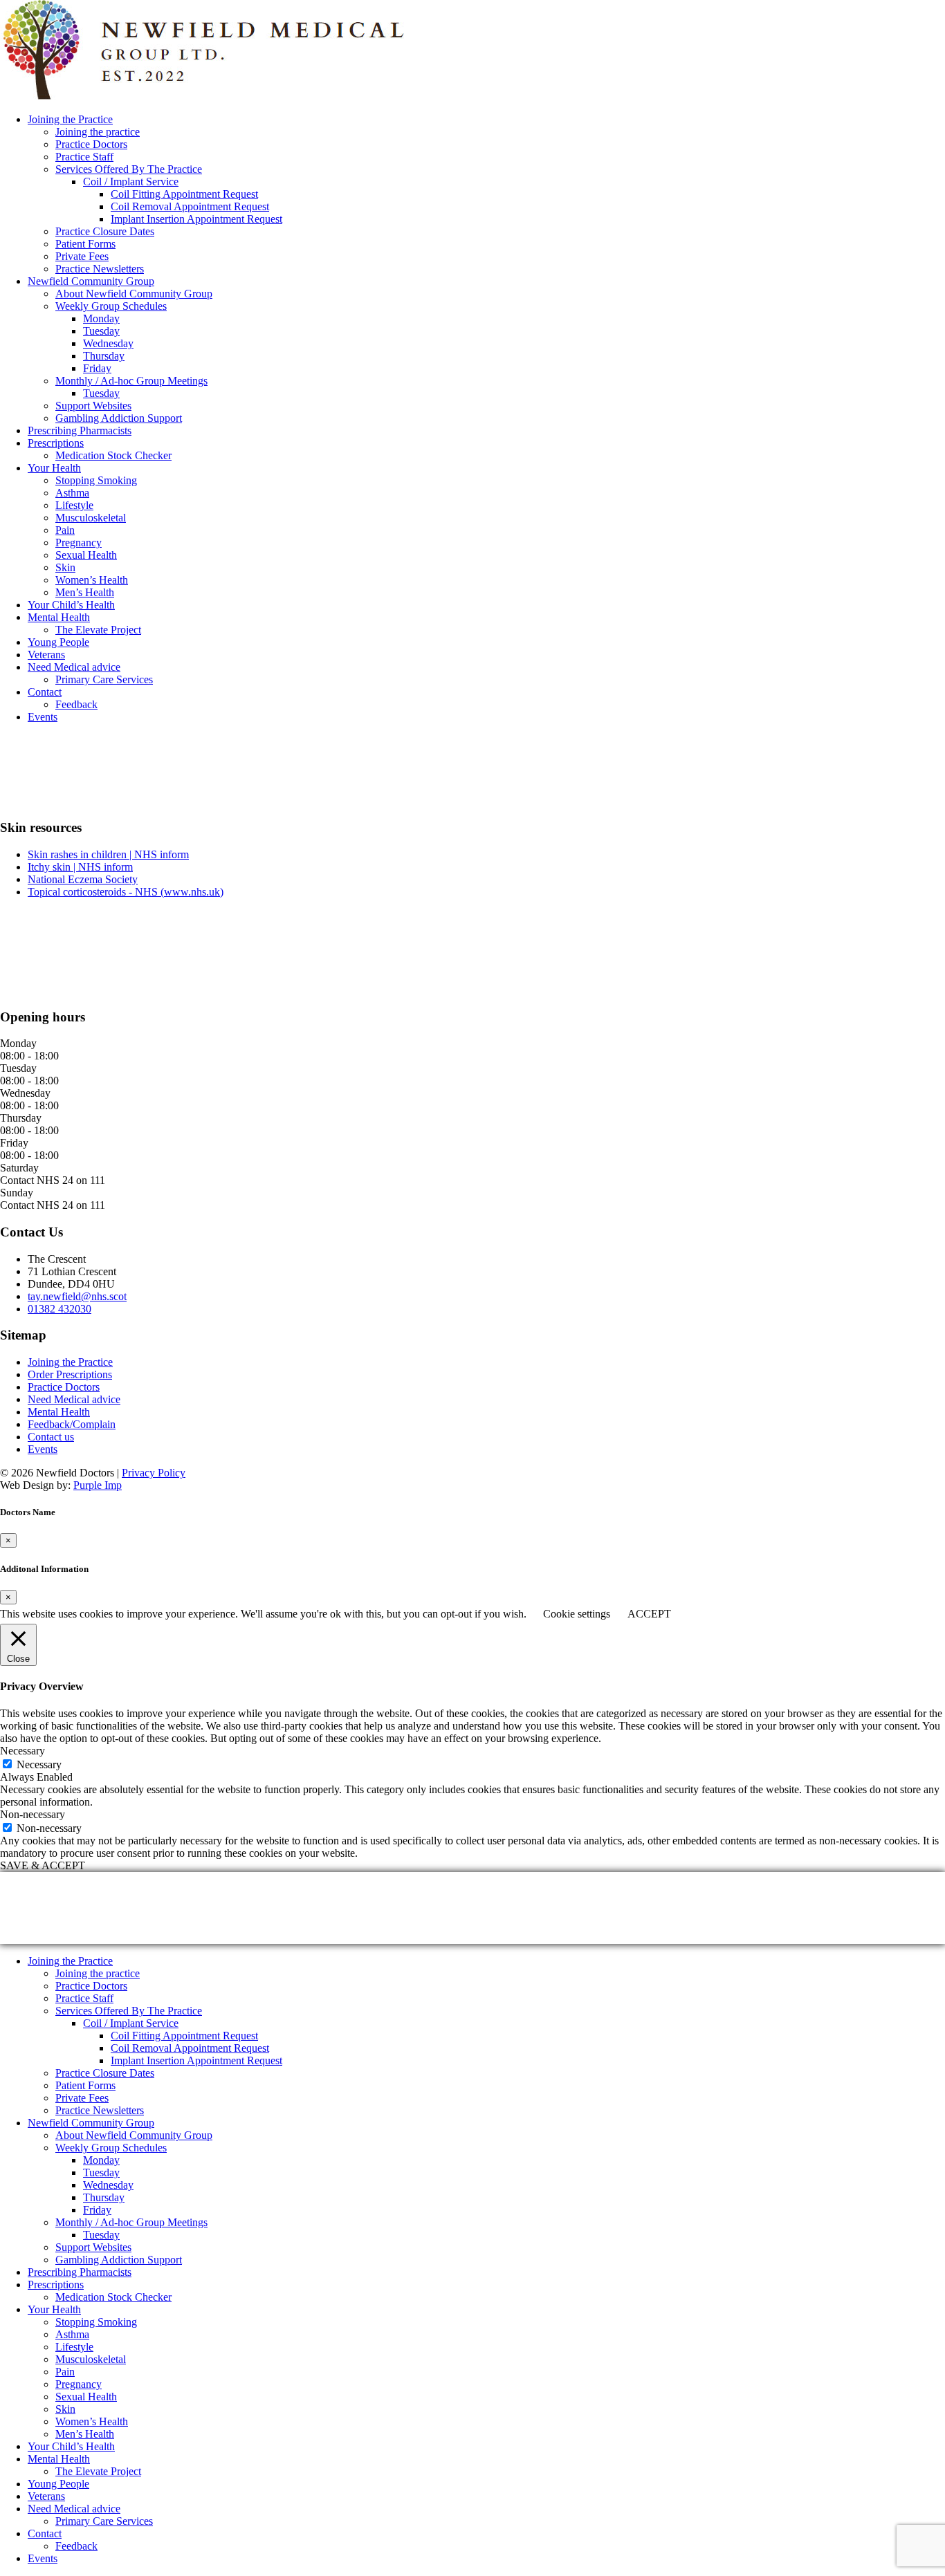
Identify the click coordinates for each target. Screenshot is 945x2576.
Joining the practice (98, 132)
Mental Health (59, 617)
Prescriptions (56, 443)
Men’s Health (85, 592)
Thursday (104, 356)
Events (43, 717)
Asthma (72, 493)
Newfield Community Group (91, 281)
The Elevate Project (98, 630)
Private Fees (82, 256)
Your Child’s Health (71, 605)
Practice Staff (84, 157)
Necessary (39, 1764)
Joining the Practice (70, 119)
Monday (101, 318)
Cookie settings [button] (577, 1614)
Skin (65, 567)
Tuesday (101, 331)
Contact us (51, 1437)
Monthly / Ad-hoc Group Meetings (131, 381)
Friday (97, 368)
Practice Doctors (91, 144)
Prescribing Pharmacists (80, 430)
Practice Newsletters (100, 269)
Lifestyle (74, 505)
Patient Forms (85, 244)
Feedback (76, 704)
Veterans (46, 655)
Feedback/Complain (72, 1424)
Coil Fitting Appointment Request (184, 194)
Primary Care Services (104, 679)
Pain (65, 530)
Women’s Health (92, 580)
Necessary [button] (22, 1751)
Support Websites (93, 406)
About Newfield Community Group (134, 294)
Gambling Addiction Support (119, 418)
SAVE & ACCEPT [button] (43, 1865)
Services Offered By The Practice (129, 169)
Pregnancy (79, 543)
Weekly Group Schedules (111, 306)
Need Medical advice (74, 667)
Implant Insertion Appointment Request (196, 219)
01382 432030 (59, 1309)
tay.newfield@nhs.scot (77, 1296)
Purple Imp (98, 1485)
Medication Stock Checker (113, 455)
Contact (45, 692)
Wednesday (108, 343)
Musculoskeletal (91, 518)
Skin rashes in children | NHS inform (108, 854)
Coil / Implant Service (131, 182)
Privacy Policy (154, 1473)
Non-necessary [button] (33, 1814)
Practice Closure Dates (105, 231)
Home (13, 785)
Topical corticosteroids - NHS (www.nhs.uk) (126, 892)
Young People (58, 642)
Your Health (54, 468)
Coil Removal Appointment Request (190, 206)
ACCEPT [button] (649, 1614)
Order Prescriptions (70, 1374)
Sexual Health (86, 555)
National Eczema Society (83, 879)
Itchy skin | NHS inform (80, 867)
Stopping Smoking (96, 480)
